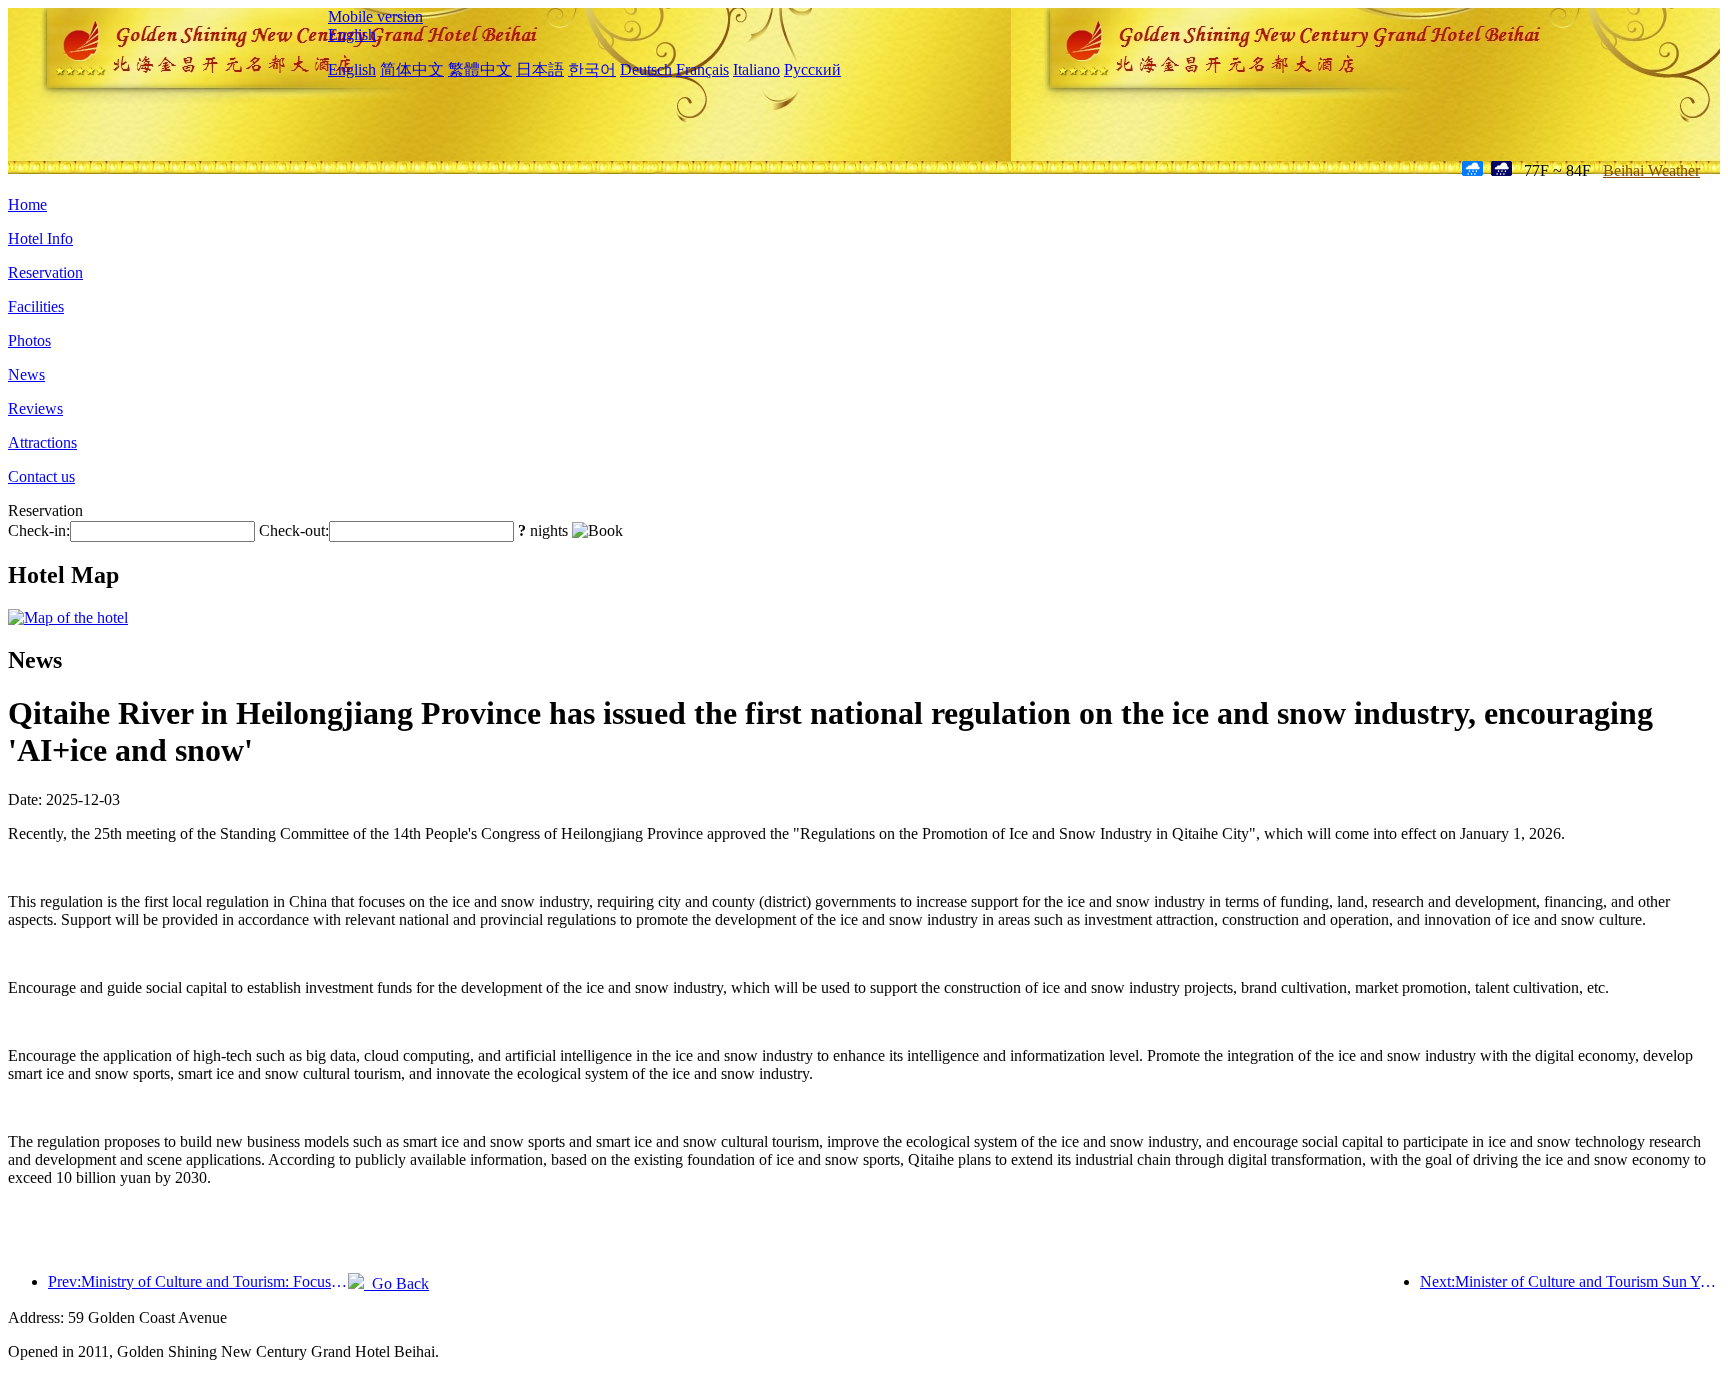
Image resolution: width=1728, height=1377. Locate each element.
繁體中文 (480, 69)
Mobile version (375, 16)
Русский (812, 69)
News (26, 374)
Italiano (756, 69)
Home (27, 204)
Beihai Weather (1651, 170)
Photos (29, 340)
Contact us (41, 476)
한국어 (592, 69)
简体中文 (412, 69)
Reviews (35, 408)
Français (702, 69)
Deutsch (646, 69)
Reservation (45, 272)
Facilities (36, 306)
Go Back (396, 1283)
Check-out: (294, 530)
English (352, 34)
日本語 (540, 69)
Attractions (42, 442)
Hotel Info (40, 238)
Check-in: (39, 530)
